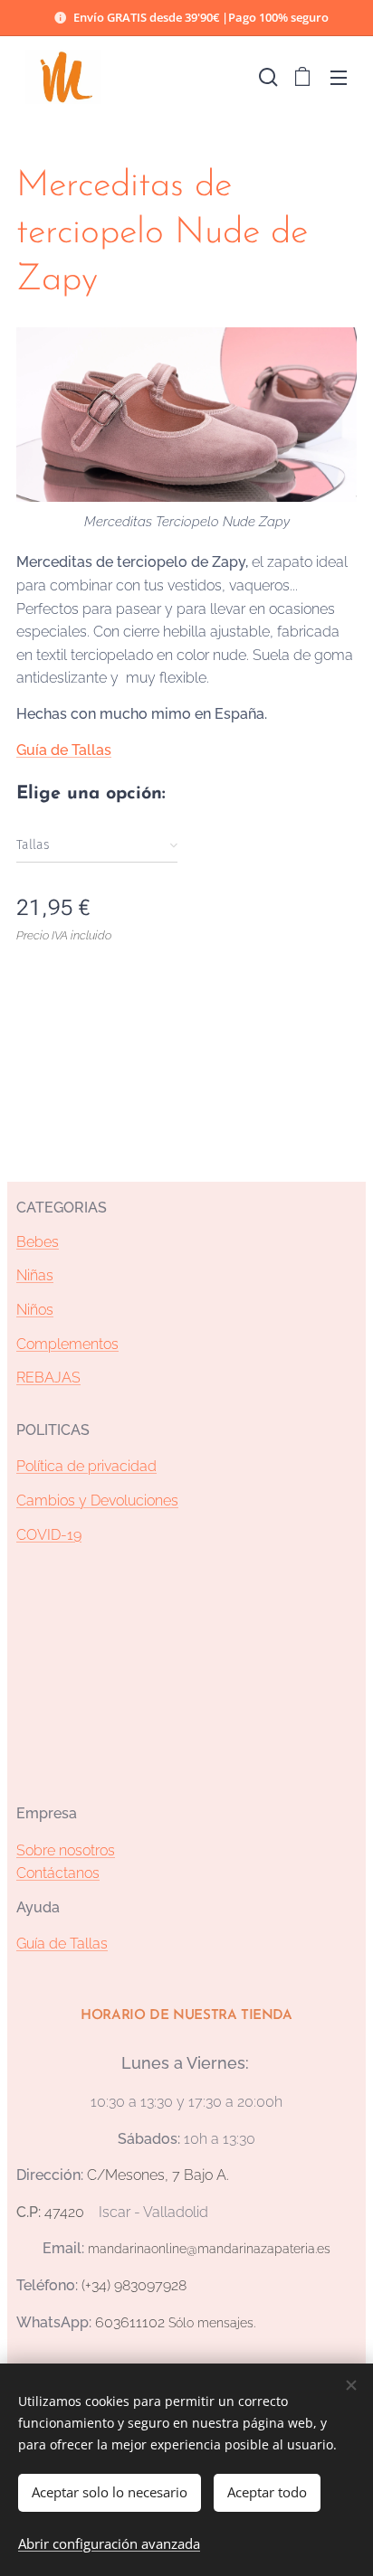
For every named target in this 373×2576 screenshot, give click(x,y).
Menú (339, 77)
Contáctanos (58, 1873)
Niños (35, 1310)
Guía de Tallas (64, 750)
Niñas (35, 1275)
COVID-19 (49, 1535)
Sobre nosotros (66, 1850)
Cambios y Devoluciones (97, 1500)
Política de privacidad (86, 1466)
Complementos (67, 1344)
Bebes (38, 1242)
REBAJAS (48, 1378)
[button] (266, 77)
